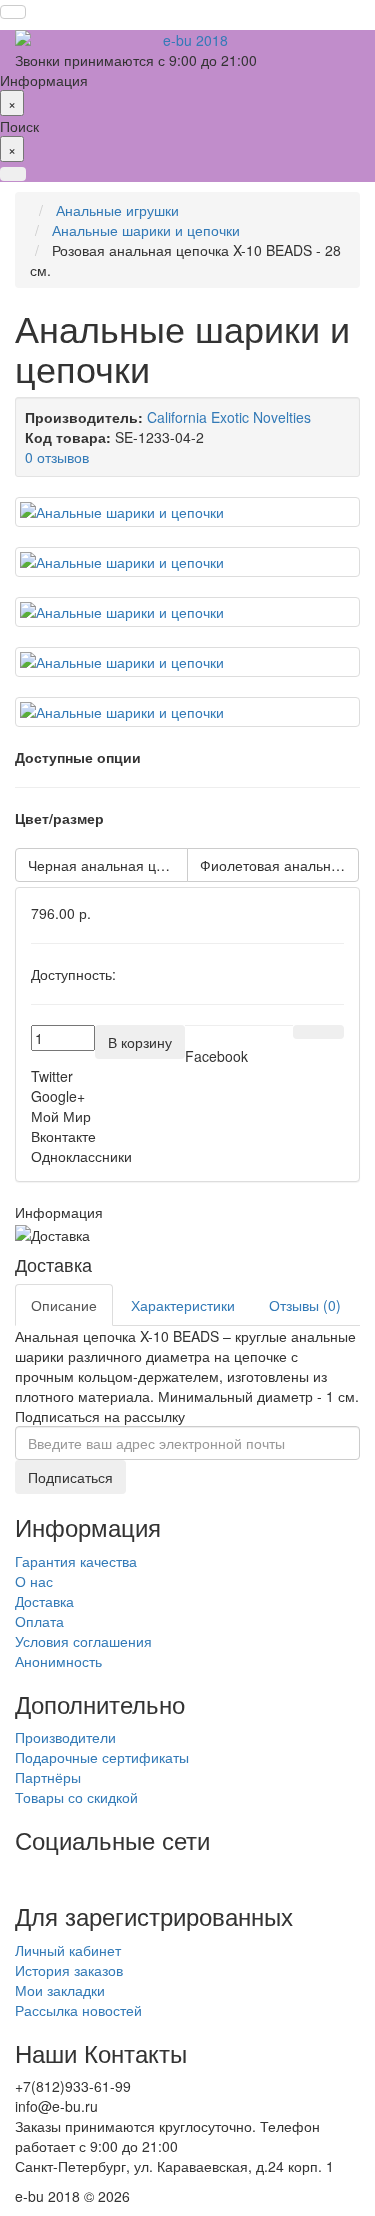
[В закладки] (306, 1032)
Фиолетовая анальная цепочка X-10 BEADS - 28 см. (280, 865)
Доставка (44, 1601)
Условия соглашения (83, 1641)
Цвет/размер (59, 818)
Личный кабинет (68, 1950)
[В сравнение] (331, 1032)
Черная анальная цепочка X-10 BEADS (108, 865)
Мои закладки (60, 1990)
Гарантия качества (76, 1561)
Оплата (39, 1621)
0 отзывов (57, 457)
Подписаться (70, 1477)
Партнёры (48, 1777)
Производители (65, 1737)
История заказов (69, 1970)
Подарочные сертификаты (102, 1757)
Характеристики (183, 1305)
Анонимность (58, 1661)
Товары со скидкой (76, 1797)
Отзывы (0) (305, 1305)
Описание (64, 1305)
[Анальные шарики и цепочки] (187, 512)
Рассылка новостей (78, 2010)
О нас (34, 1581)
